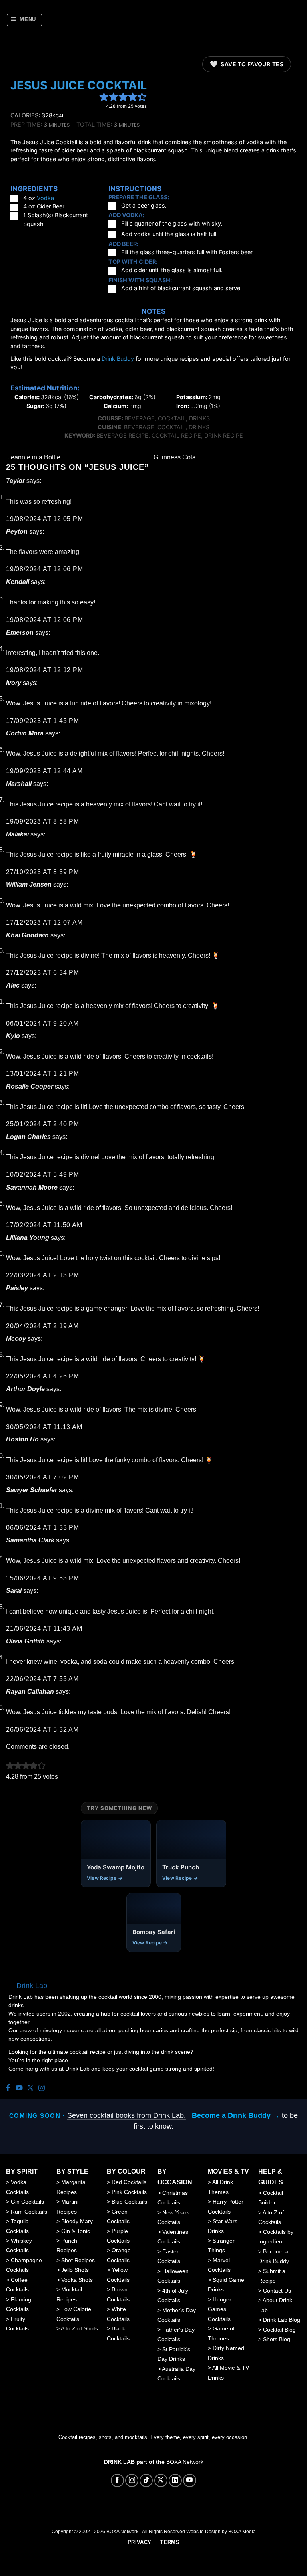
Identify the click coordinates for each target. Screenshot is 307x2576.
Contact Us (277, 2291)
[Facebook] (8, 2088)
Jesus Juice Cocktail (79, 85)
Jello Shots (75, 2270)
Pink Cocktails (129, 2192)
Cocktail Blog (279, 2330)
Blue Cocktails (129, 2202)
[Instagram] (42, 2088)
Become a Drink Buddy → (236, 2115)
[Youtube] (19, 2088)
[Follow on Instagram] (132, 2480)
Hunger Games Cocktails (220, 2309)
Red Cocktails (129, 2182)
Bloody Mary (77, 2221)
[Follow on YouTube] (190, 2480)
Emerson (20, 633)
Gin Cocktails (27, 2202)
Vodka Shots (77, 2280)
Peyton (17, 532)
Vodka (45, 198)
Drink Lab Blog (282, 2320)
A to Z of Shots (79, 2328)
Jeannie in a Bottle (33, 457)
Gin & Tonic (76, 2231)
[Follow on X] (161, 2480)
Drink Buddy (118, 359)
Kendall (18, 582)
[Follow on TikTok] (146, 2480)
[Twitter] (30, 2088)
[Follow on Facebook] (117, 2480)
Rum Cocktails (29, 2212)
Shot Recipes (78, 2260)
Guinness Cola (175, 457)
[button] (25, 20)
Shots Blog (277, 2339)
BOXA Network (185, 2462)
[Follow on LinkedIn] (175, 2480)
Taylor (15, 481)
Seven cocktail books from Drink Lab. (127, 2115)
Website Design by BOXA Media (221, 2532)
